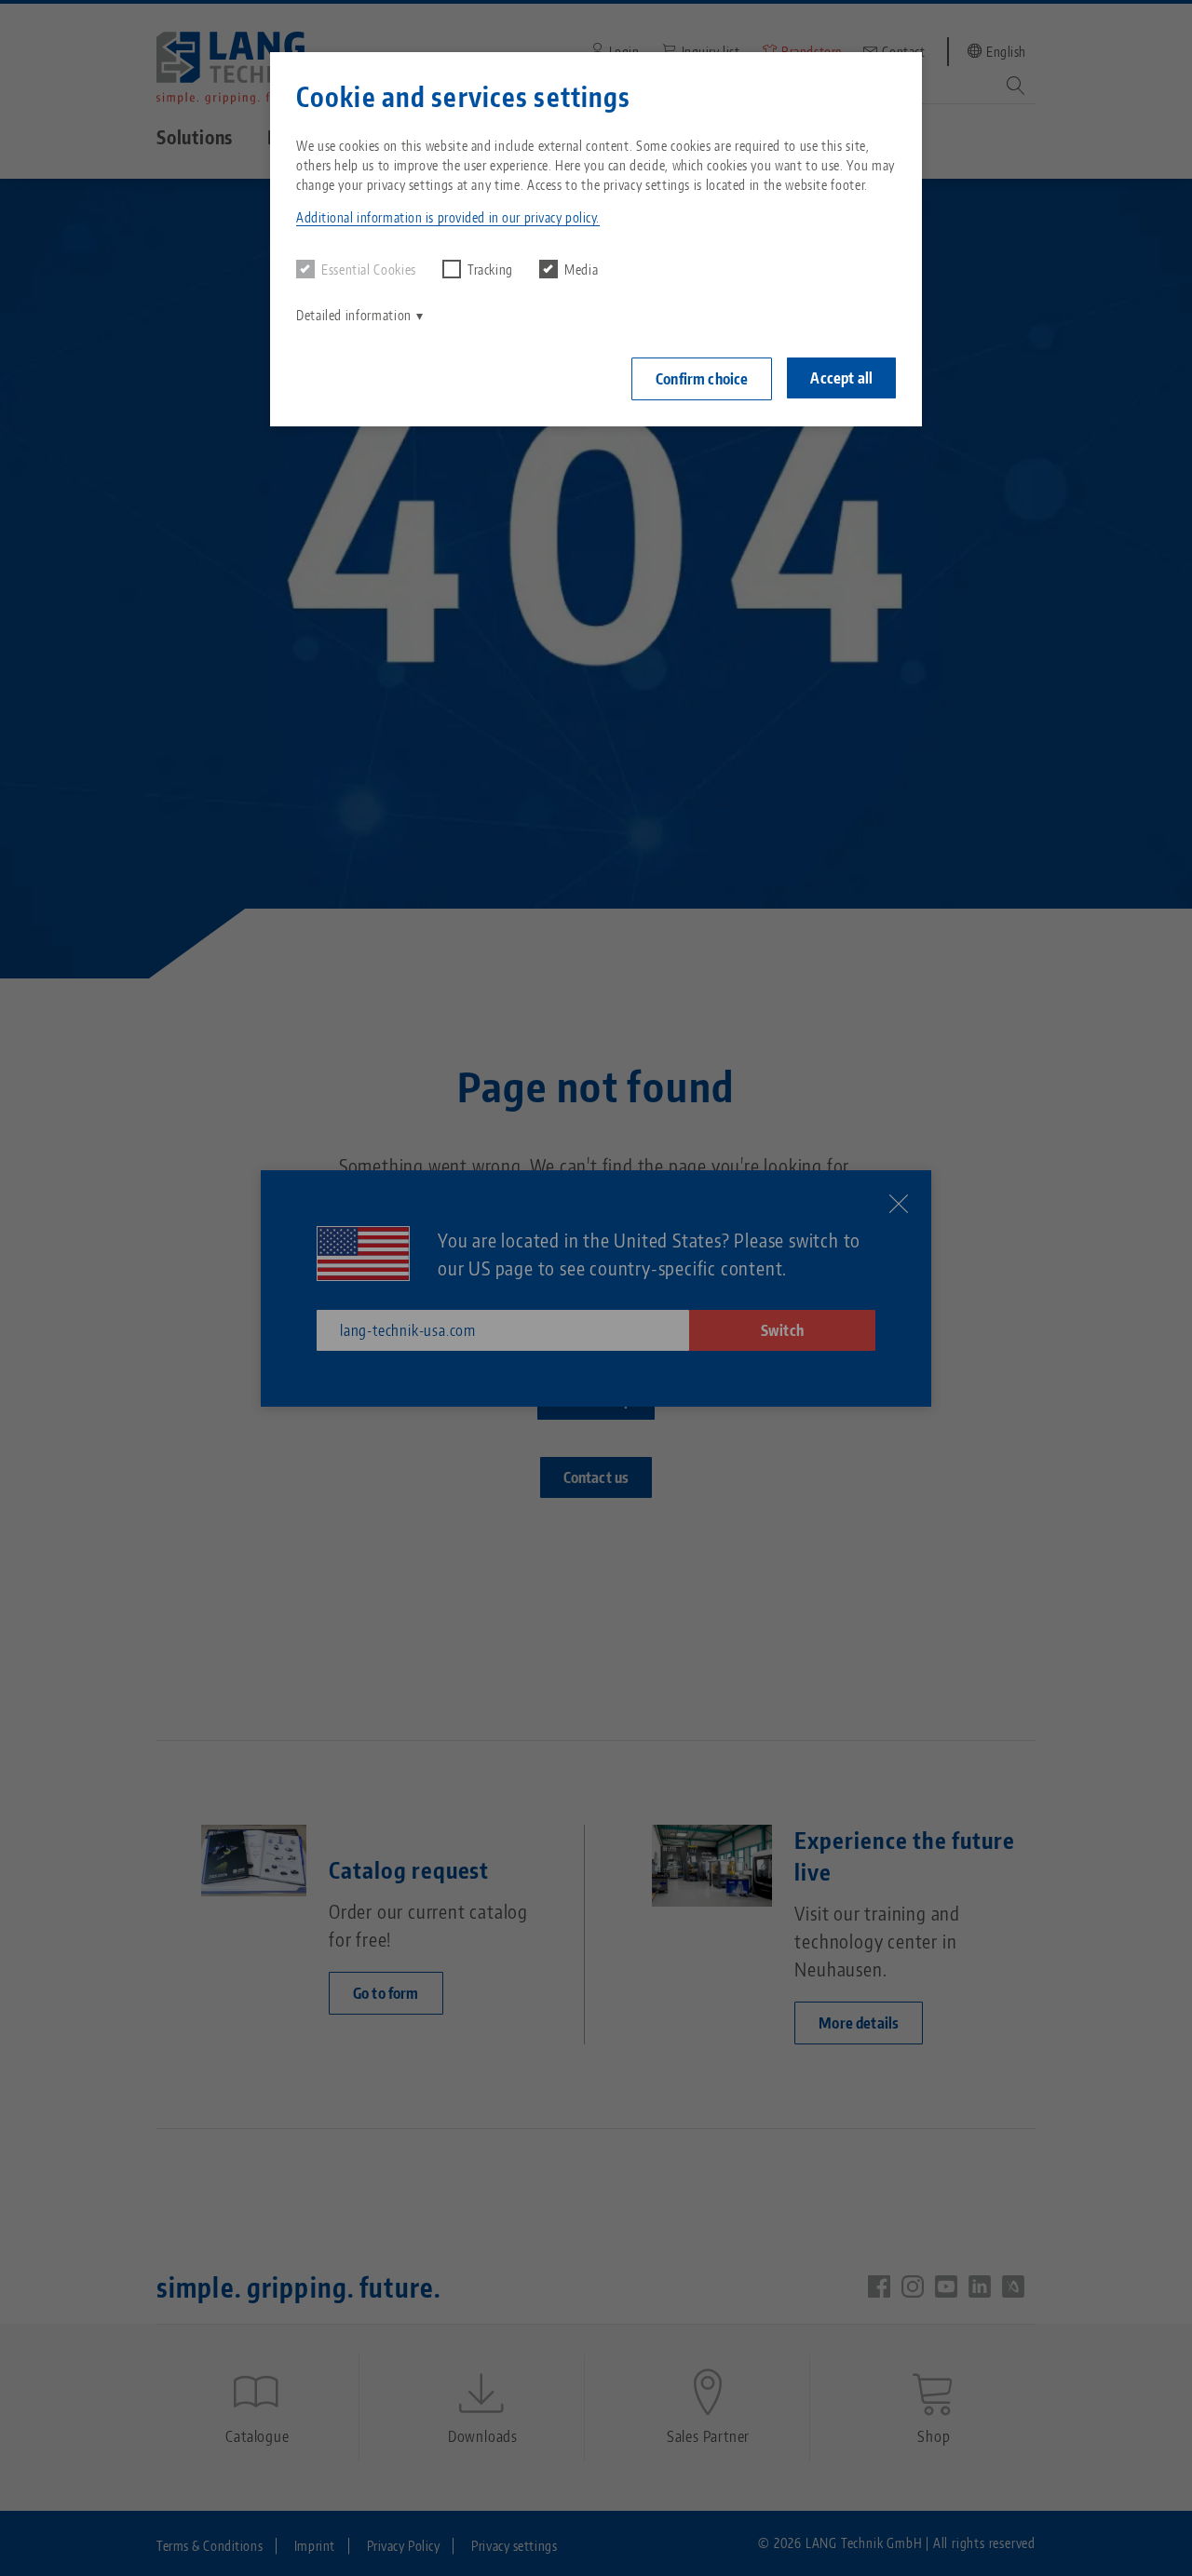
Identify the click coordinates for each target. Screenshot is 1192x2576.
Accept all (841, 378)
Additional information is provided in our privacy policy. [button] (448, 217)
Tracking (490, 270)
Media (581, 270)
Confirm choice (702, 379)
